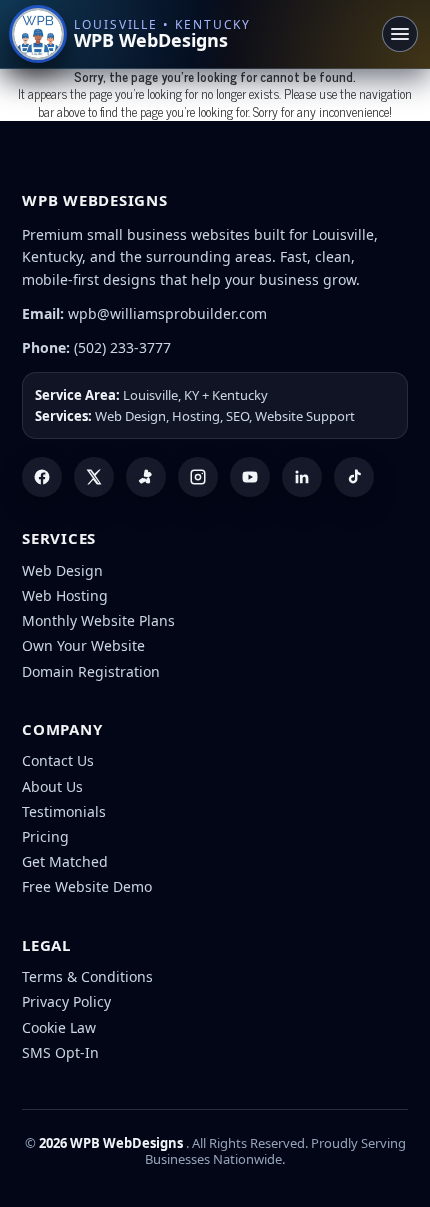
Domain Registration (91, 671)
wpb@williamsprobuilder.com (167, 313)
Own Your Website (83, 645)
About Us (52, 786)
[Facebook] (42, 477)
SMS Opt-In (60, 1052)
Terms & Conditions (87, 976)
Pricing (45, 836)
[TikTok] (354, 477)
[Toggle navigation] (400, 34)
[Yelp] (146, 477)
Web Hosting (65, 595)
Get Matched (65, 861)
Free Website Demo (87, 886)
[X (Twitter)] (94, 477)
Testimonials (64, 811)
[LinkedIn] (302, 477)
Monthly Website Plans (98, 620)
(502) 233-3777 (122, 347)
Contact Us (58, 760)
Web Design (62, 570)
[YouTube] (250, 477)
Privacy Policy (66, 1001)
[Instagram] (198, 477)
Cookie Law (59, 1027)
